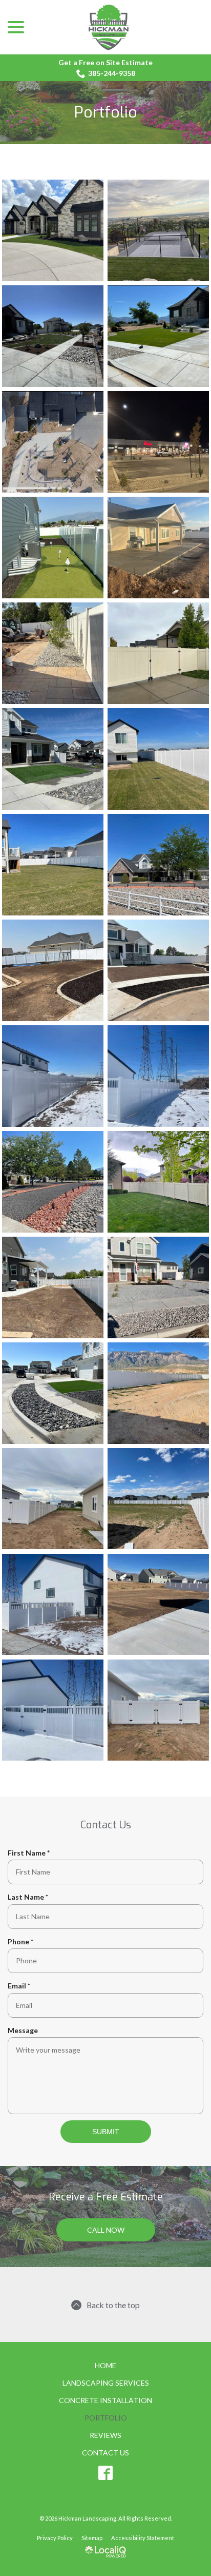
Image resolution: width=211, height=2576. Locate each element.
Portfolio (106, 113)
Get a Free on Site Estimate (105, 62)
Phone (23, 1942)
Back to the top (113, 2305)
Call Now (106, 2230)
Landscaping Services (106, 2383)
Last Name (30, 1897)
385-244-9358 (112, 73)
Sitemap (92, 2538)
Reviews (105, 2435)
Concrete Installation (105, 2400)
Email (21, 1986)
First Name (31, 1853)
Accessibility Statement (143, 2538)
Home (105, 2365)
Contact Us (105, 2453)
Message (23, 2030)
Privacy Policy (55, 2538)
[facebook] (106, 2473)
